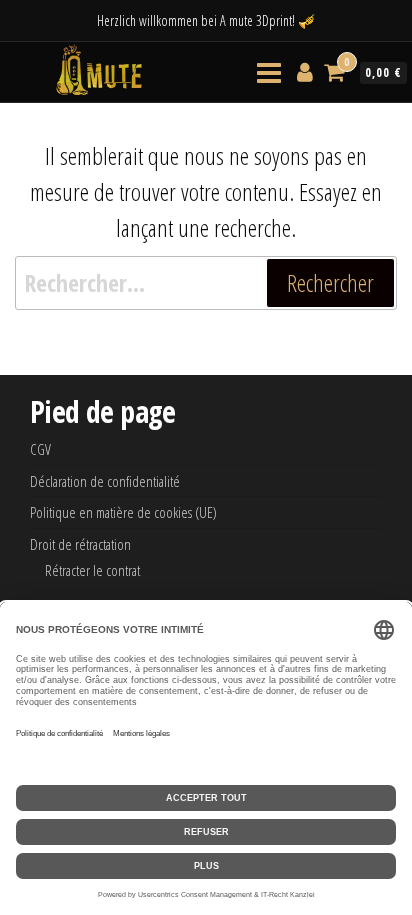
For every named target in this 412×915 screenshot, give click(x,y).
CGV (40, 449)
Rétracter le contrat (92, 570)
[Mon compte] (305, 71)
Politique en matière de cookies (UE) (123, 512)
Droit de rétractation (80, 544)
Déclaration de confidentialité (105, 481)
